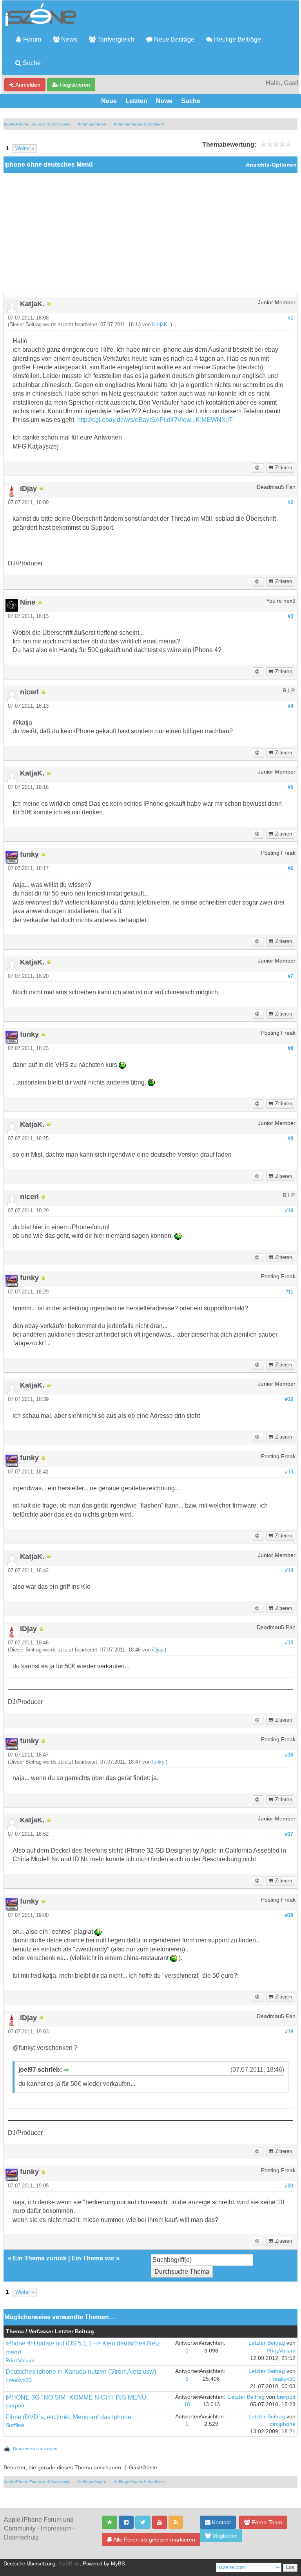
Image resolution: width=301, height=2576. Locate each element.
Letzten (136, 101)
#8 (290, 1048)
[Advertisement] (150, 232)
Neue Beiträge (173, 39)
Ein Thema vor (93, 2258)
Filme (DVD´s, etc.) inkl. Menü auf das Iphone (68, 2417)
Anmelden (27, 85)
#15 (289, 1643)
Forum (31, 39)
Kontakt (221, 2522)
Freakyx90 (19, 2380)
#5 (290, 787)
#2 (290, 503)
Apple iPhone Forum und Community (37, 124)
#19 (289, 2032)
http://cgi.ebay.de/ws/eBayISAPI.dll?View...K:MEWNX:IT (155, 420)
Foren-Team (266, 2522)
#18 (289, 1915)
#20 (289, 2186)
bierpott (15, 2406)
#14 (289, 1571)
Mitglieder (224, 2536)
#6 (290, 868)
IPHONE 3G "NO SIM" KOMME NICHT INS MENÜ (76, 2397)
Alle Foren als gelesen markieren (154, 2540)
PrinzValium (20, 2361)
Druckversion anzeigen (35, 2449)
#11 (289, 1292)
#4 (290, 706)
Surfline (15, 2425)
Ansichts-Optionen (271, 165)
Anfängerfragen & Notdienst (139, 124)
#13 (289, 1472)
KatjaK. (160, 325)
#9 (290, 1139)
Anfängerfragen (92, 124)
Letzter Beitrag (267, 2343)
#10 (289, 1211)
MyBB (118, 2564)
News (68, 39)
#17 (289, 1834)
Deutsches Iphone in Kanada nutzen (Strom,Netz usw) (81, 2372)
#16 (289, 1755)
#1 (290, 318)
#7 (290, 976)
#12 (289, 1399)
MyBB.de (69, 2564)
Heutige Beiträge (237, 39)
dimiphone (283, 2424)
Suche (31, 63)
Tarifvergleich (115, 39)
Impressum (56, 2528)
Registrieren (74, 85)
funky (158, 1762)
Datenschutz (21, 2537)
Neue (109, 101)
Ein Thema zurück (40, 2258)
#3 (290, 616)
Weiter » (25, 149)
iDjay (158, 1650)
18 (187, 2404)
